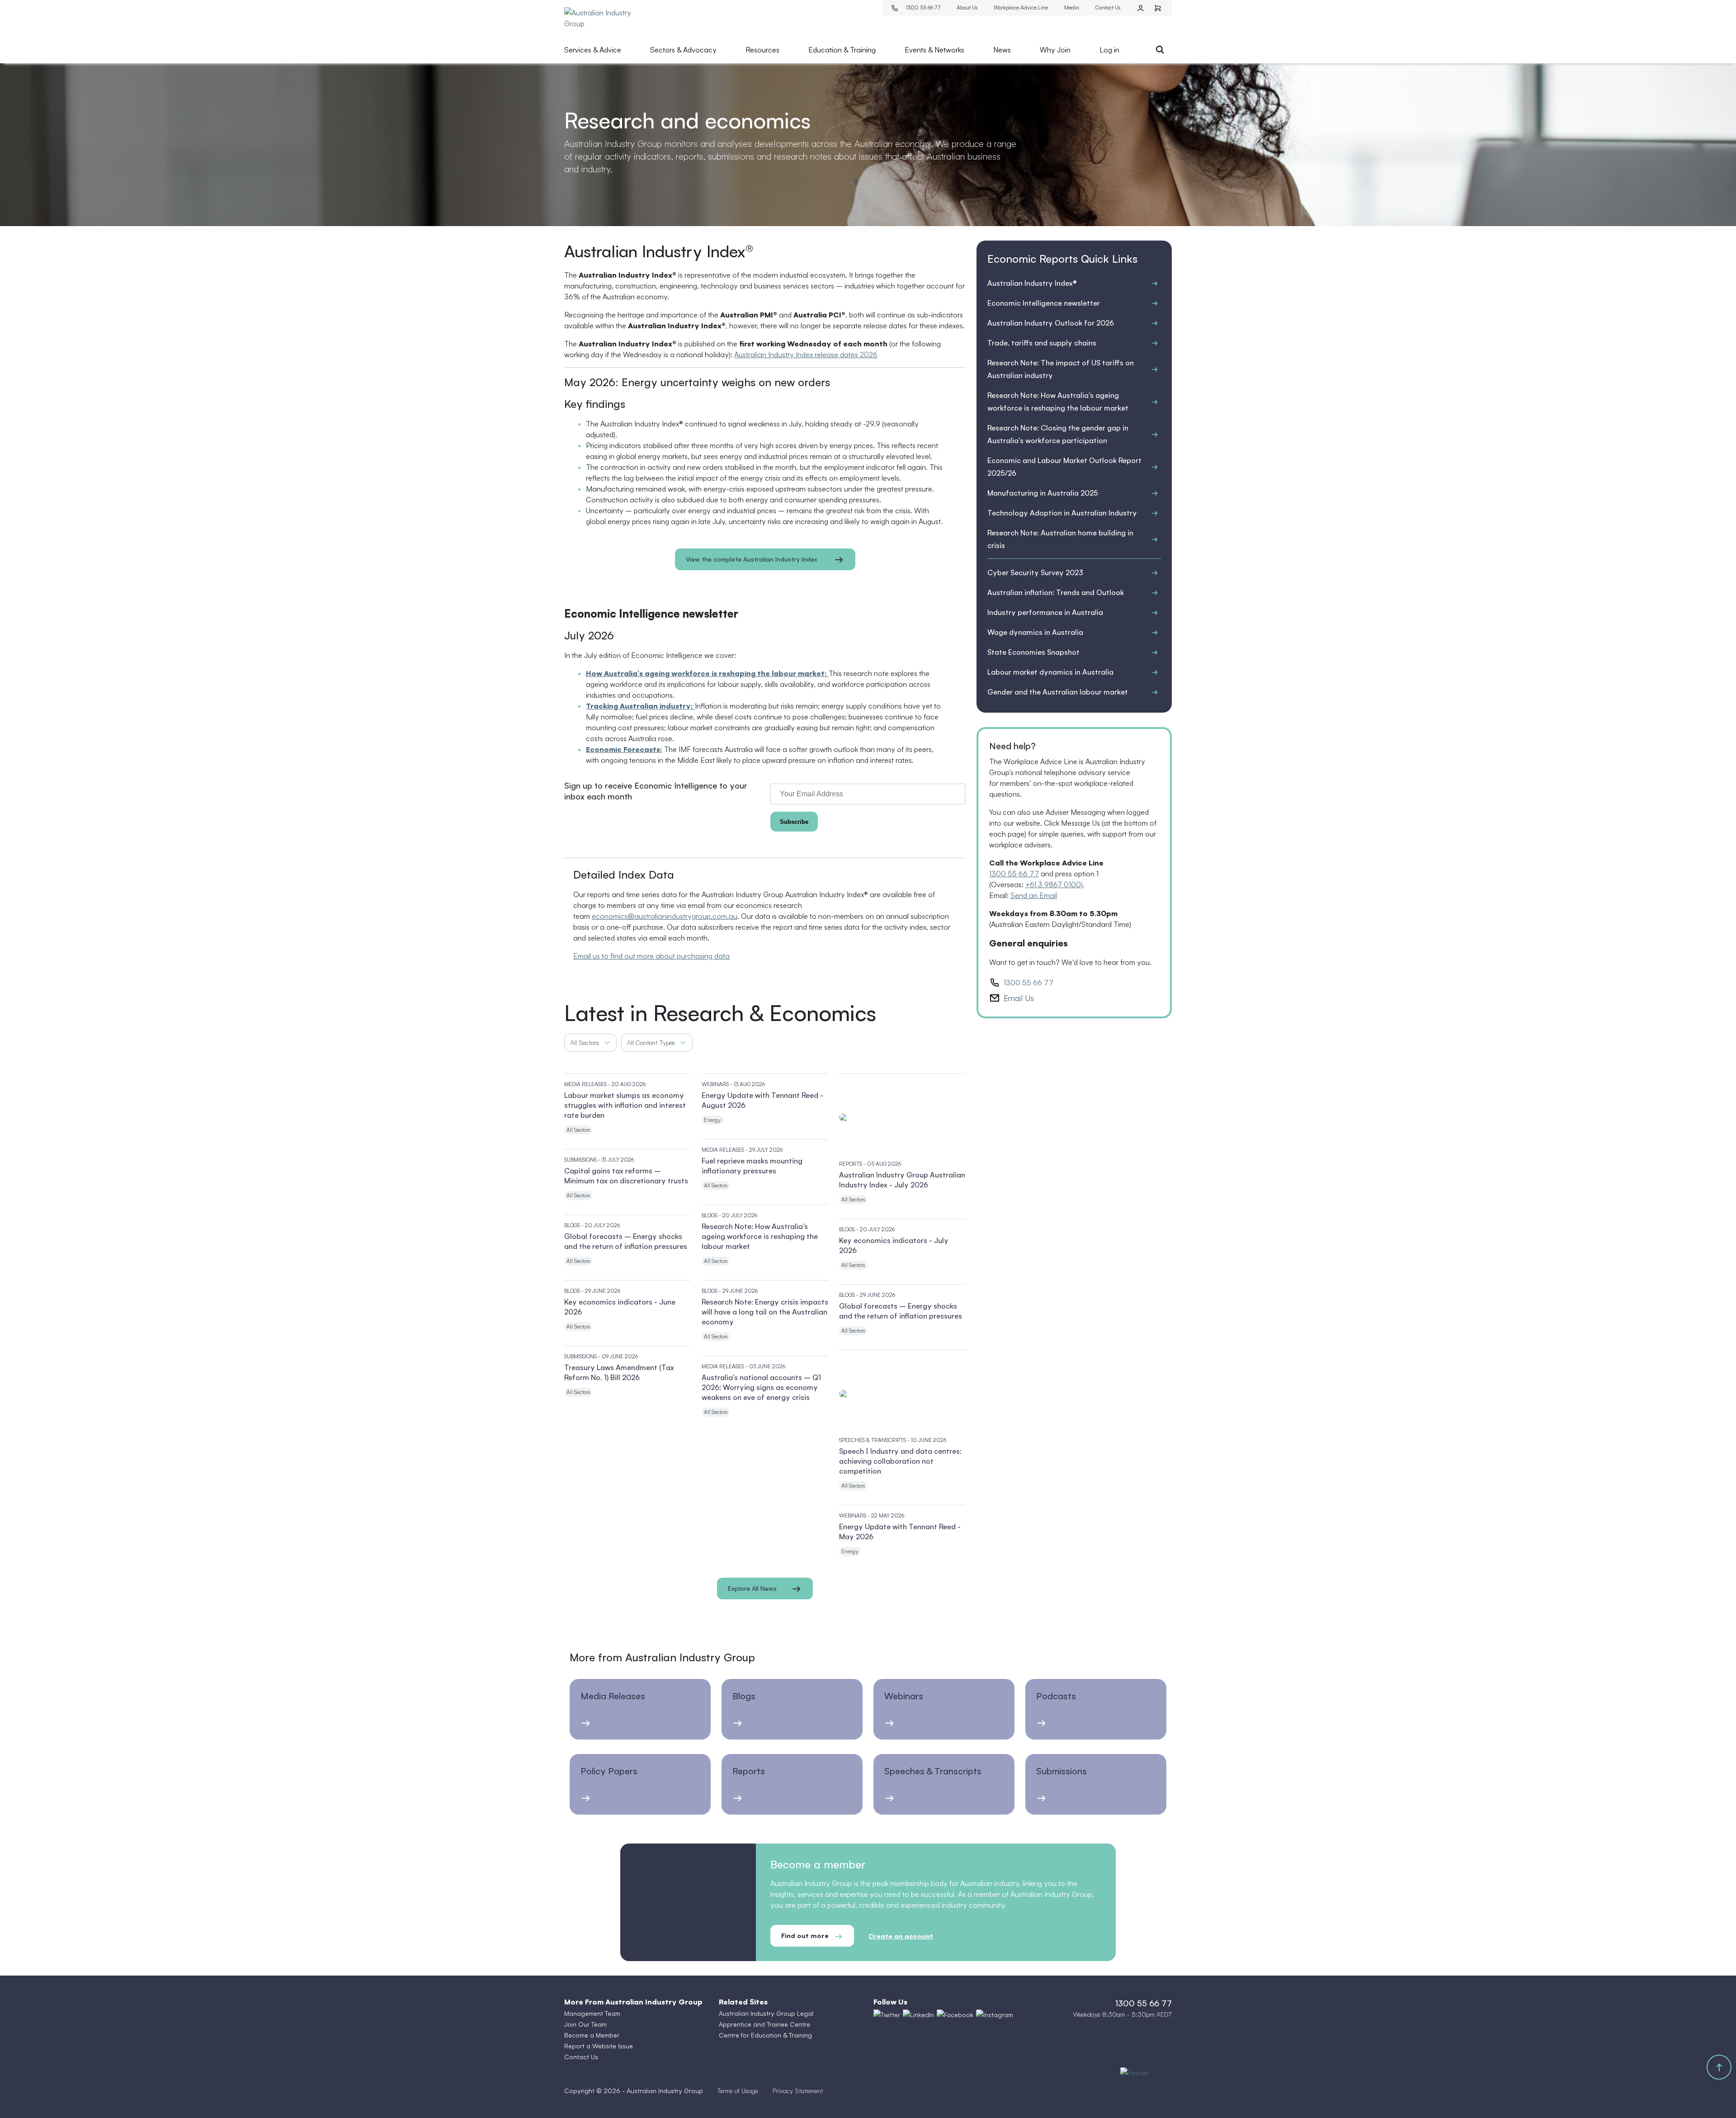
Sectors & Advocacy (683, 50)
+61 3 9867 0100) (1054, 884)
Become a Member (592, 2035)
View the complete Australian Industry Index (752, 559)
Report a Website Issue (599, 2046)
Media (1072, 7)
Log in (1109, 50)
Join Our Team (585, 2024)
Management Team (592, 2013)
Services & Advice (593, 50)
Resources (762, 50)
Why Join (1055, 50)
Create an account (901, 1936)
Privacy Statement (798, 2091)
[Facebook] (955, 2014)
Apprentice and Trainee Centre (764, 2024)
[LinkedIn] (918, 2014)
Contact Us (1108, 7)
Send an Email (1034, 895)
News (1002, 50)
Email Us (1019, 998)
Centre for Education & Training (765, 2035)
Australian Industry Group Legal (766, 2013)
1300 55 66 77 (923, 7)
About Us (967, 7)
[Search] (1160, 50)
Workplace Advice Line (1021, 7)
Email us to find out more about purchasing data (651, 956)
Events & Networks (934, 50)
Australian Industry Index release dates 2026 (806, 355)
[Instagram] (995, 2014)
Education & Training (842, 50)
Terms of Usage (738, 2091)
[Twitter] (887, 2014)
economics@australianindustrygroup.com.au (665, 916)
